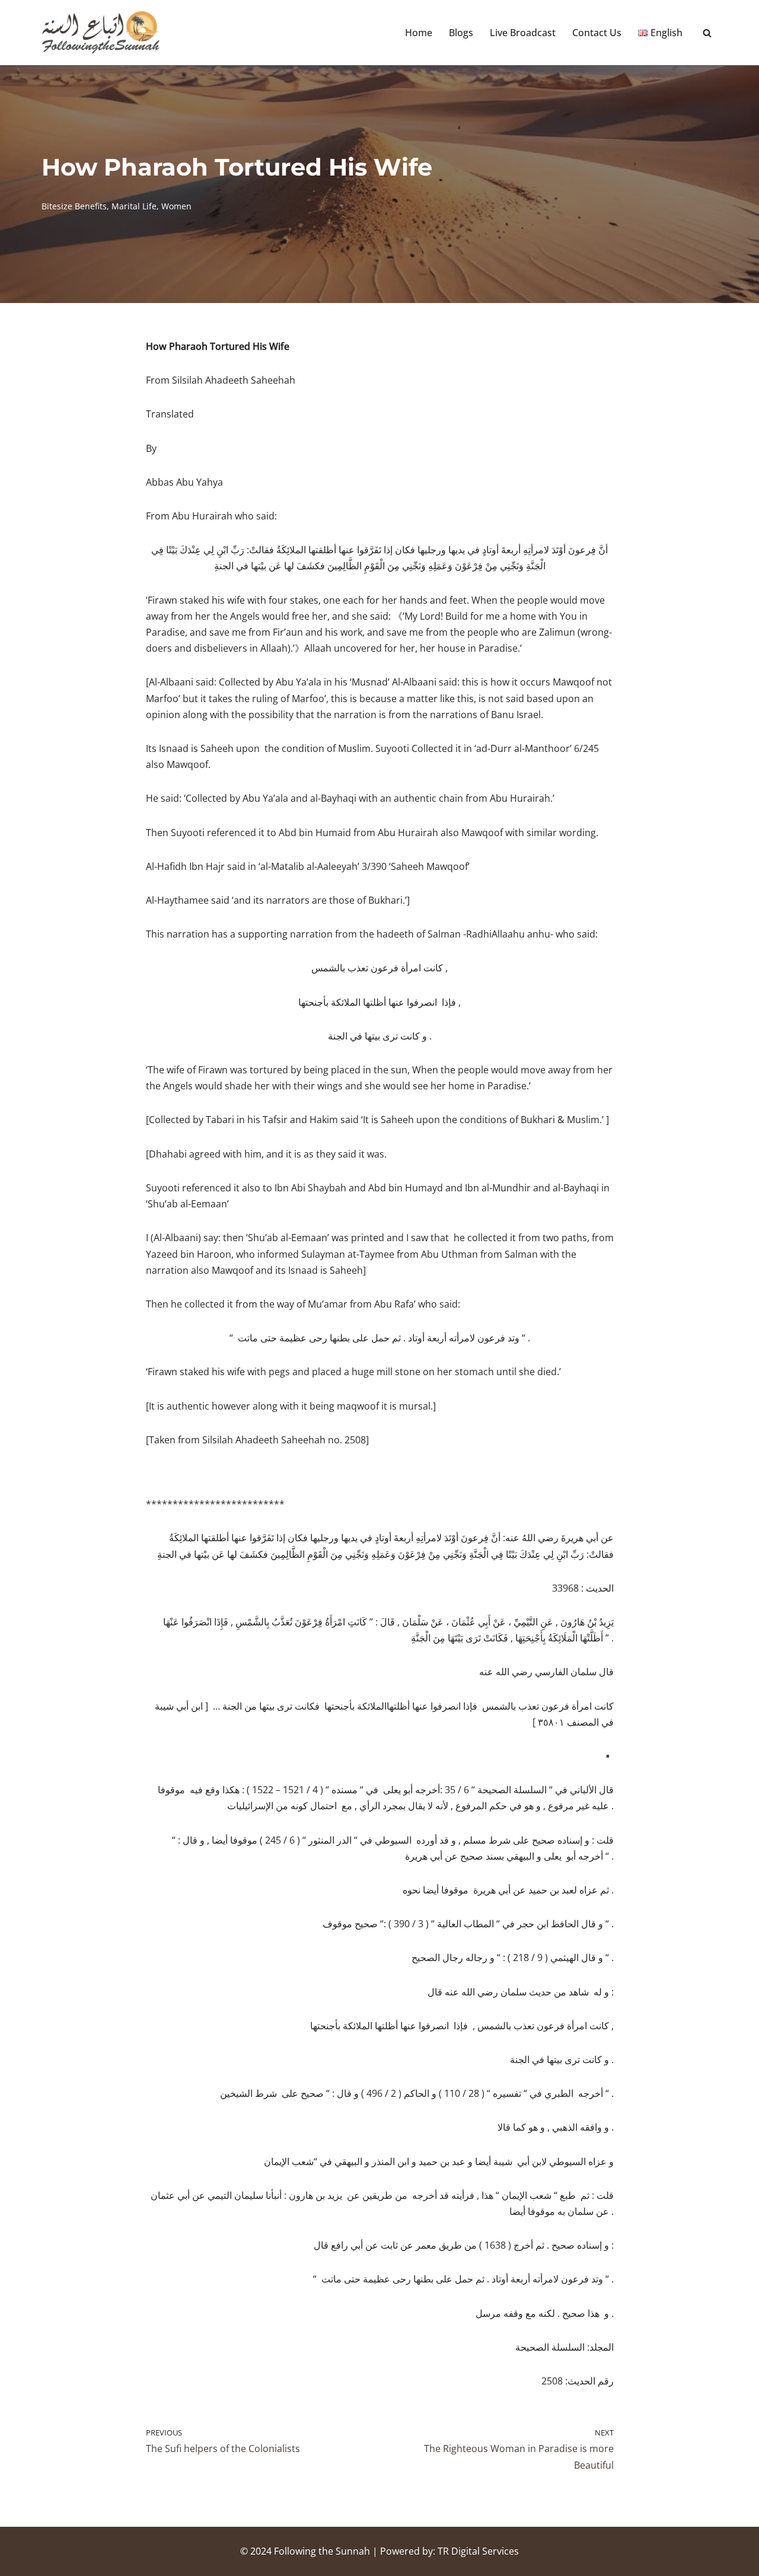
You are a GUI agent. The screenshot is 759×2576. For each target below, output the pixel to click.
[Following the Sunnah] (101, 33)
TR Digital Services (478, 2551)
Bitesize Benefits (74, 206)
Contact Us (597, 33)
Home (419, 33)
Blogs (461, 33)
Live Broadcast (523, 33)
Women (176, 206)
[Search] (707, 33)
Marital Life (134, 206)
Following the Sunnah (322, 2551)
